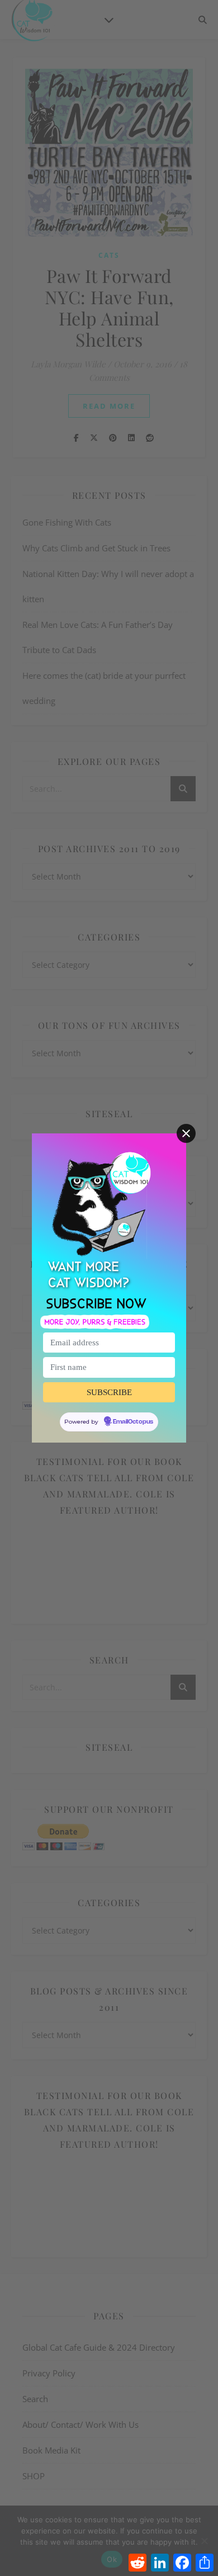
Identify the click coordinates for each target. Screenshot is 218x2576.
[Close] (186, 1133)
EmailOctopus (133, 1422)
